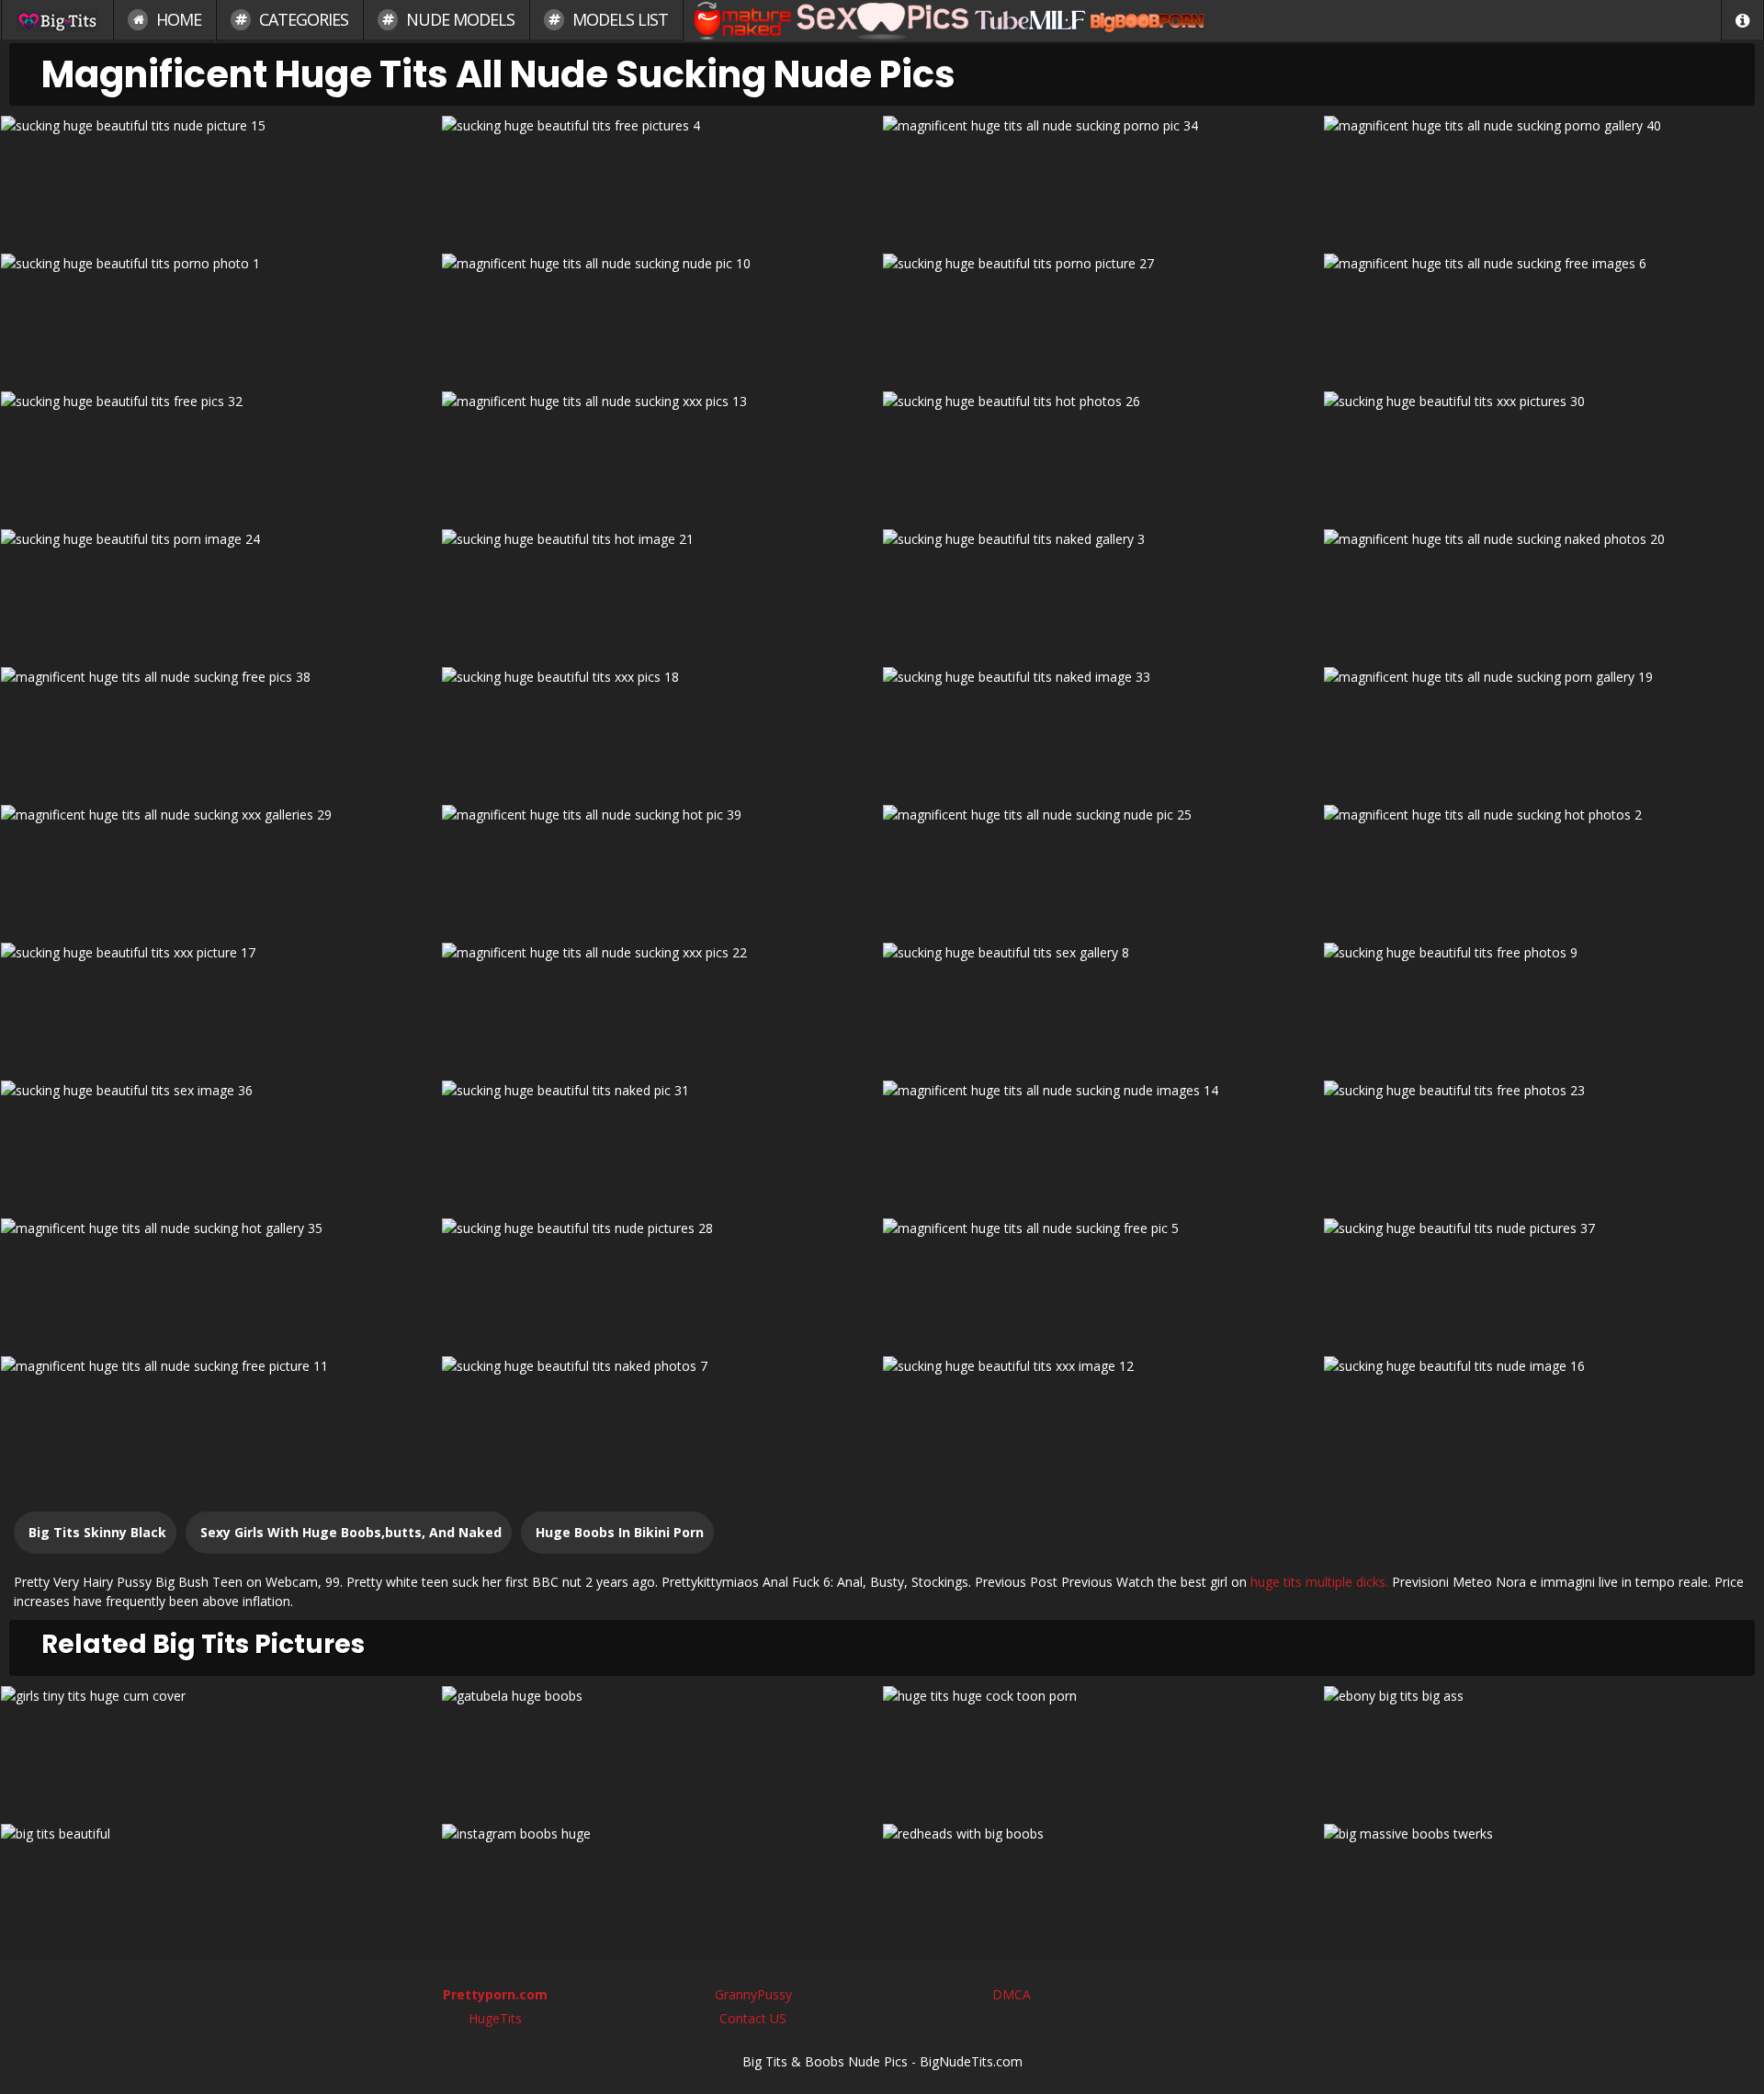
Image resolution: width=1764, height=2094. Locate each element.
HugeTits (495, 2018)
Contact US (753, 2018)
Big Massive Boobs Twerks (1543, 1886)
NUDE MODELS (458, 19)
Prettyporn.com (495, 1994)
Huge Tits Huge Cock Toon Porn (1102, 1748)
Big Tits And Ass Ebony (1544, 1748)
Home (177, 19)
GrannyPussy (753, 1994)
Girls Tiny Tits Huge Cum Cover (220, 1748)
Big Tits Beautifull (220, 1886)
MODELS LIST (618, 19)
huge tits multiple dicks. (1319, 1582)
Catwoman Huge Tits (661, 1748)
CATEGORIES (302, 19)
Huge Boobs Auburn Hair (1103, 1886)
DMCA (1012, 1994)
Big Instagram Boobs (662, 1886)
